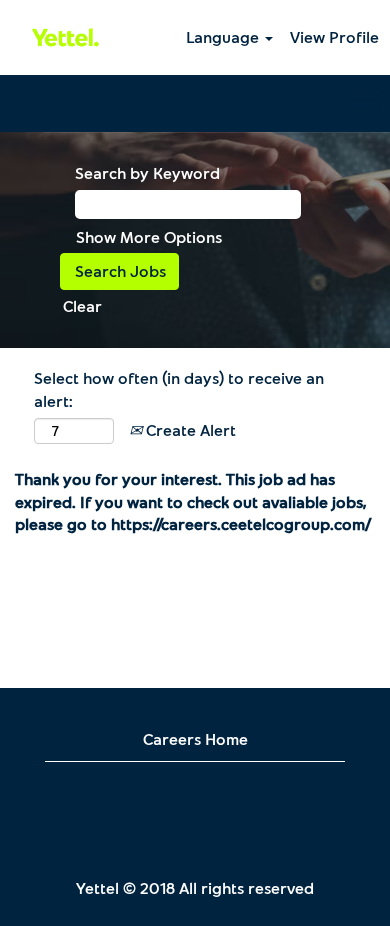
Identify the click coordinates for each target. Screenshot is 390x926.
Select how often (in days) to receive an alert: (179, 389)
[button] (195, 103)
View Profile (334, 36)
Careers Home (195, 738)
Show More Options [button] (149, 236)
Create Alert (189, 429)
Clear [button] (82, 305)
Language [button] (224, 36)
